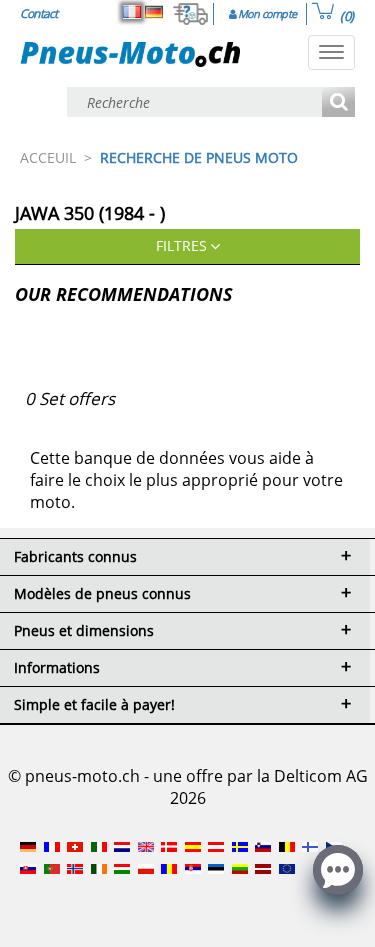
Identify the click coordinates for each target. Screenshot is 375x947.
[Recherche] (338, 103)
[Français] (132, 12)
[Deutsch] (154, 12)
